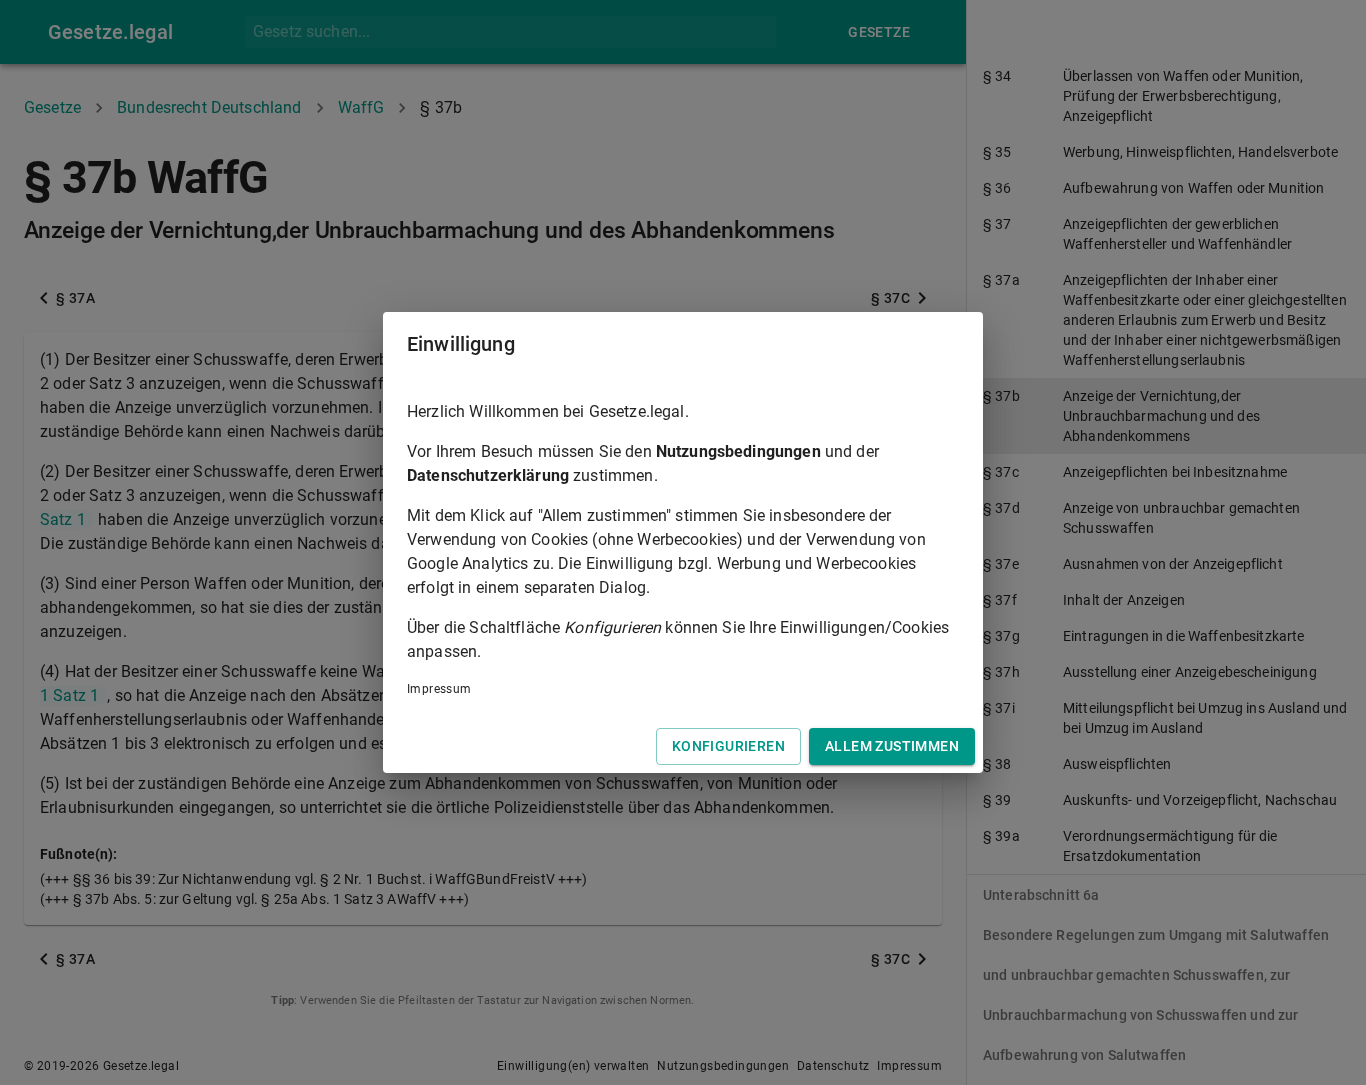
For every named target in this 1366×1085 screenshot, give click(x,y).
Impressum (439, 689)
